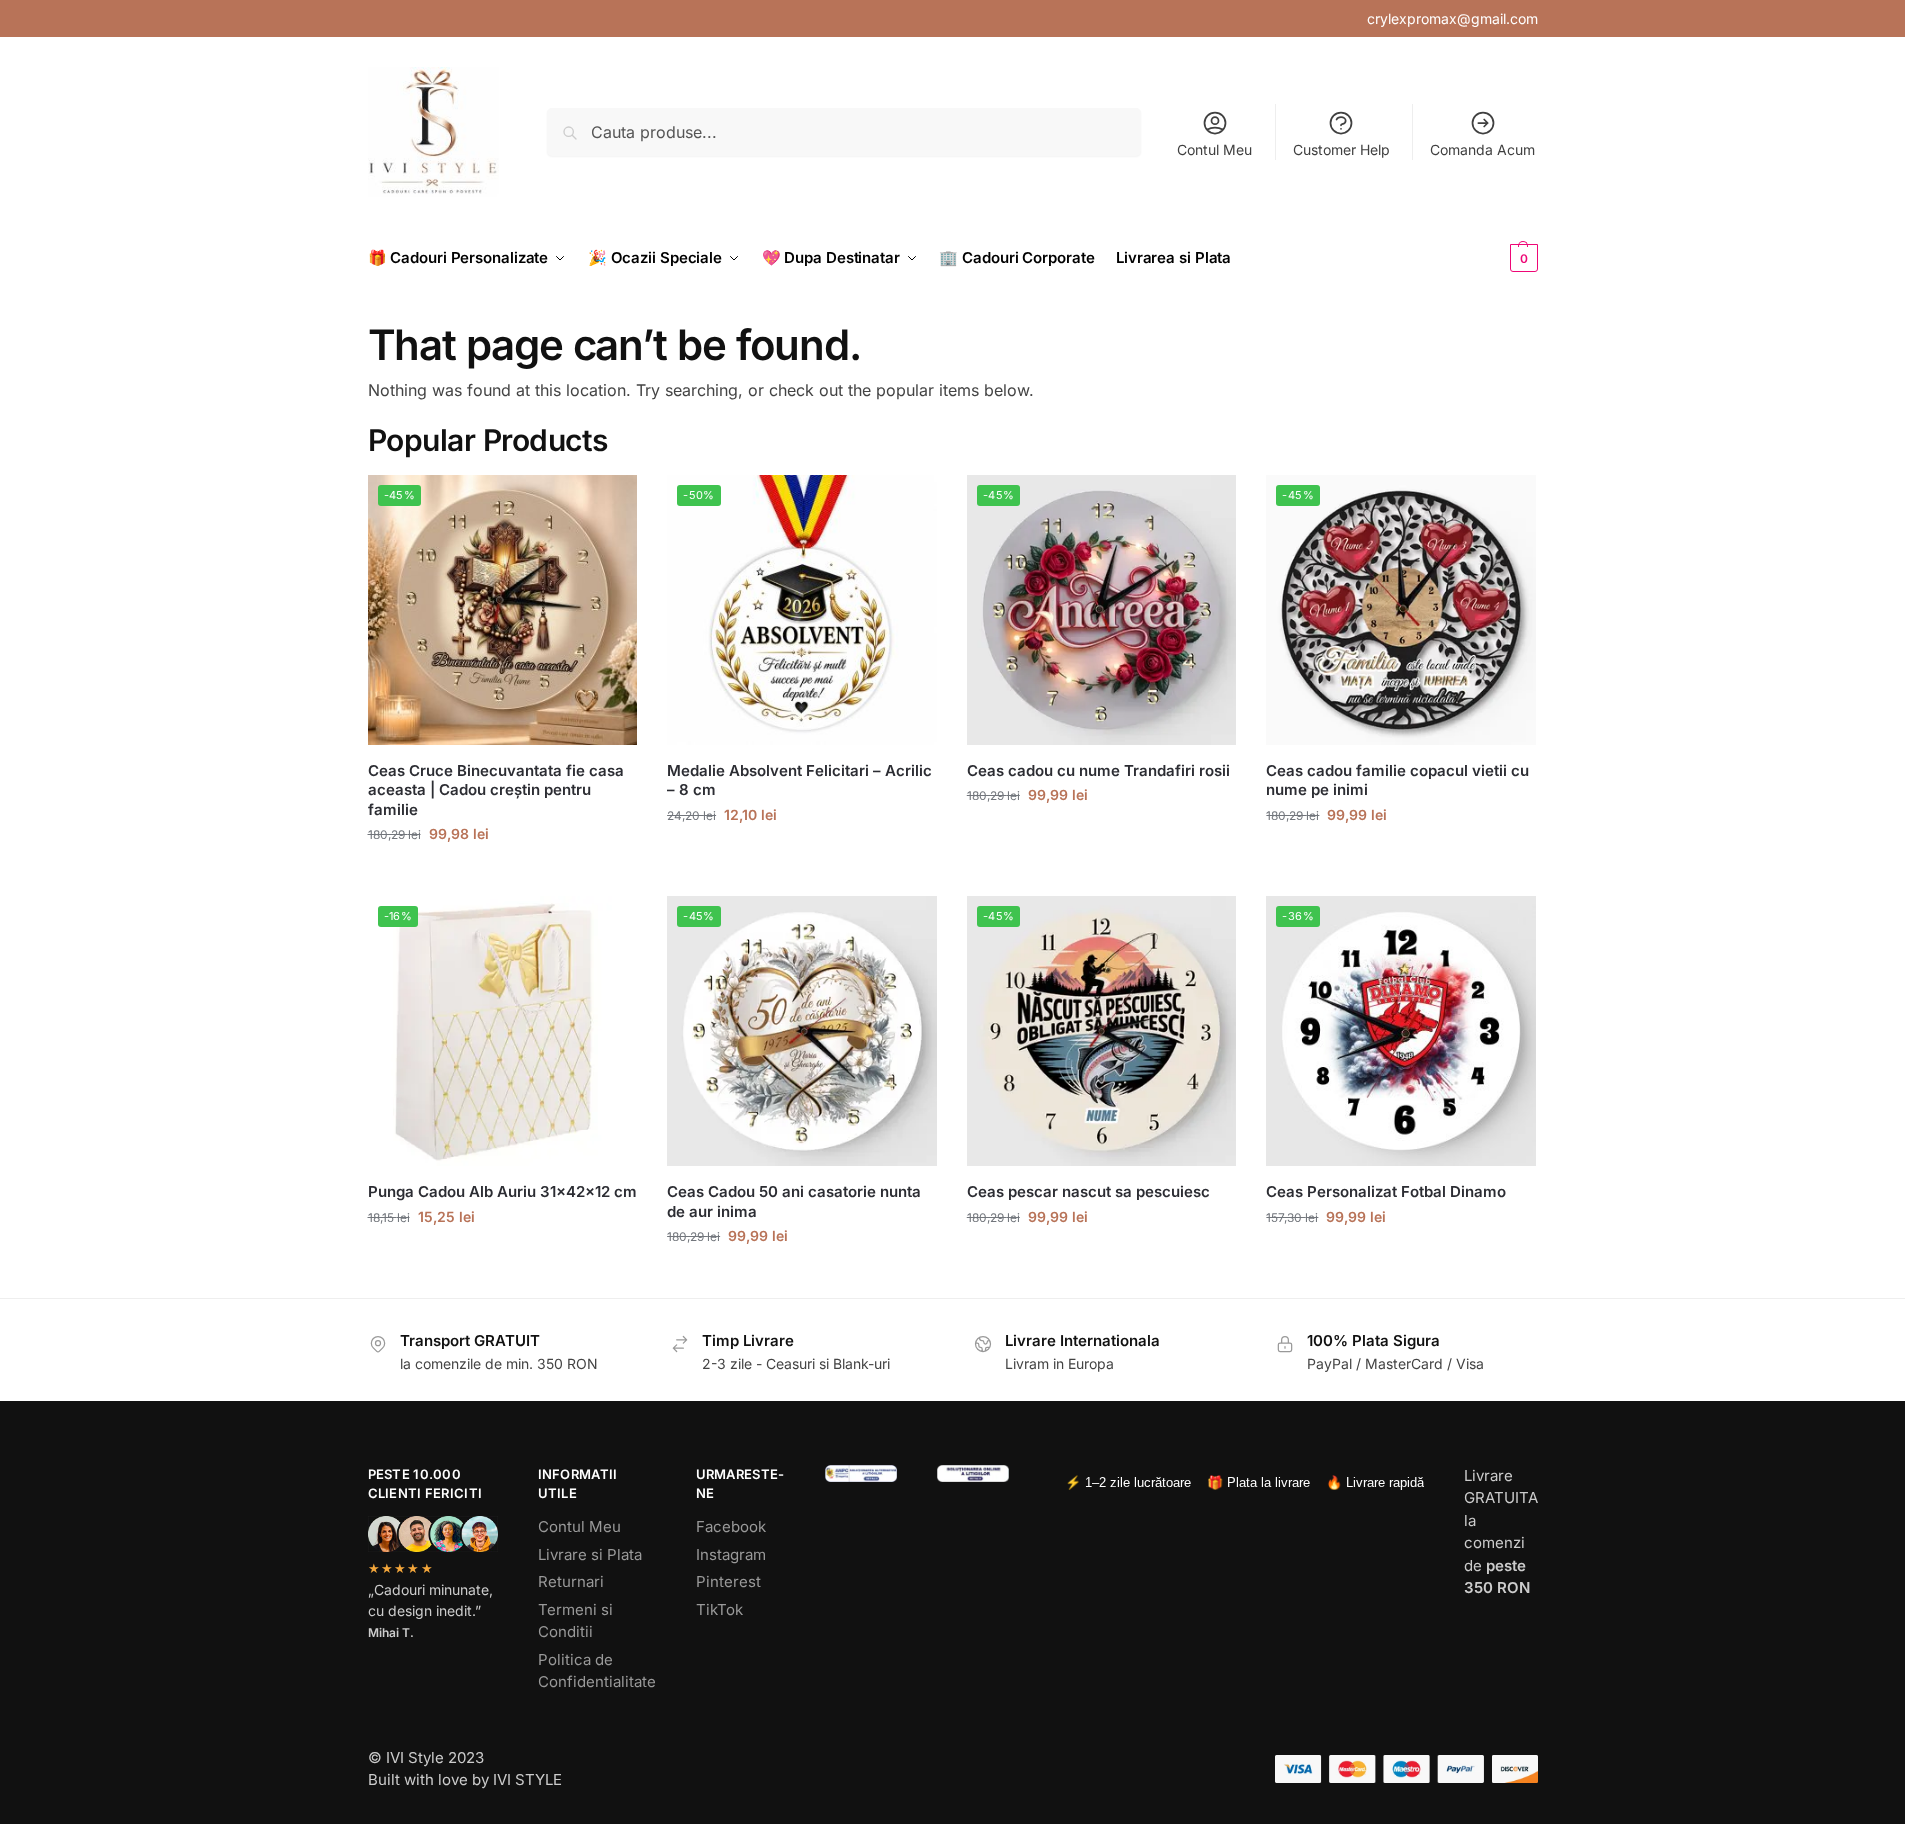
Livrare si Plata (590, 1554)
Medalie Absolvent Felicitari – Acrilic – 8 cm (799, 780)
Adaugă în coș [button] (502, 1258)
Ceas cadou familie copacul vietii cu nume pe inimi (1397, 780)
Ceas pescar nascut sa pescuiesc (1088, 1191)
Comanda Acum (1482, 149)
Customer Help (1341, 149)
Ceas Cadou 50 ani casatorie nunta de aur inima (794, 1201)
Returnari (571, 1581)
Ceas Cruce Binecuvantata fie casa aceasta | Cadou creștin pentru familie (496, 790)
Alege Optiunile (502, 875)
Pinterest (728, 1581)
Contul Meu (1214, 149)
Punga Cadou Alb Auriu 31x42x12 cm (502, 1191)
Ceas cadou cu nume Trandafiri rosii (1098, 770)
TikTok (719, 1609)
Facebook (731, 1526)
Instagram (731, 1554)
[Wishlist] (607, 505)
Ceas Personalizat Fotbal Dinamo (1386, 1191)
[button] (1491, 258)
